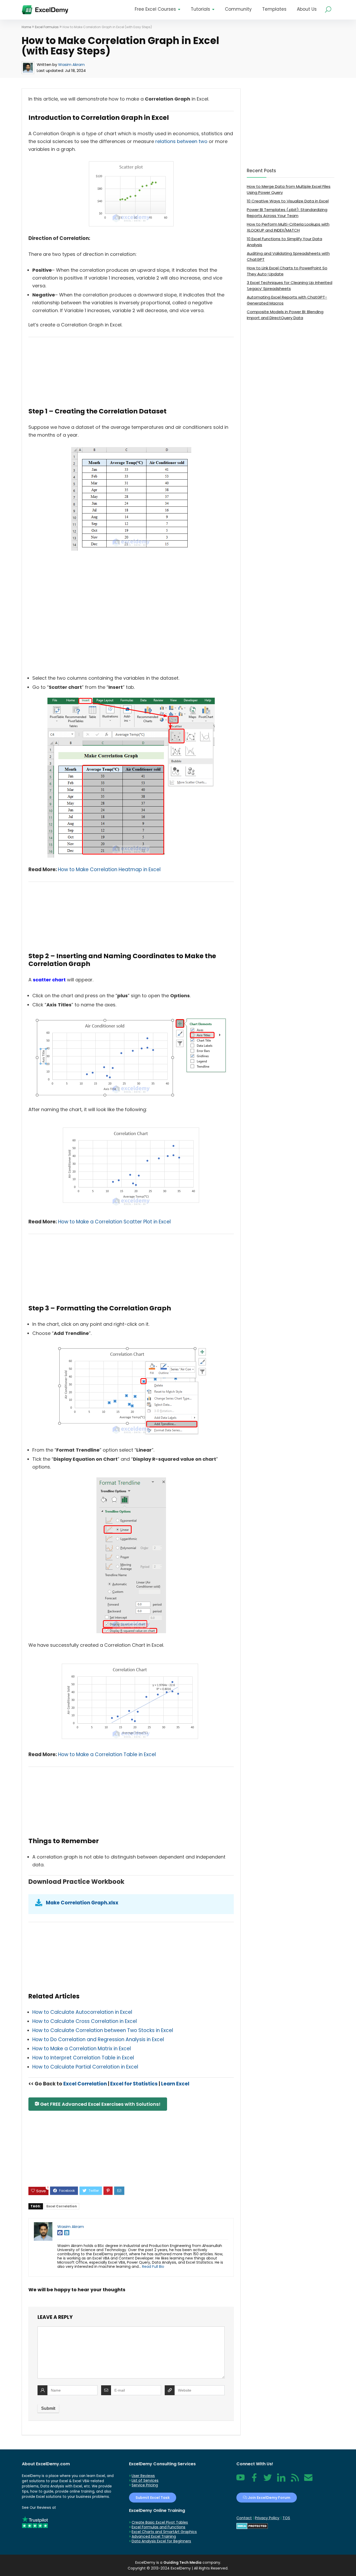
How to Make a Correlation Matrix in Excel (82, 2049)
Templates (274, 9)
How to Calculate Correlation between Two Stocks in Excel (103, 2030)
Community (238, 9)
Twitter (268, 2480)
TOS (286, 2518)
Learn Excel (175, 2084)
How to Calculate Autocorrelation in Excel (82, 2012)
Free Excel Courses (155, 9)
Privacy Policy (267, 2518)
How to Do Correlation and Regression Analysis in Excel (98, 2039)
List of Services (145, 2480)
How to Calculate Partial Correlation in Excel (85, 2067)
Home (26, 27)
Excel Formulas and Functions (158, 2527)
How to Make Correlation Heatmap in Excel (109, 869)
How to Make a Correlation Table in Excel (107, 1754)
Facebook (254, 2480)
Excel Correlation (85, 2084)
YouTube (241, 2480)
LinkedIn (281, 2480)
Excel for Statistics (134, 2084)
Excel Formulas (47, 27)
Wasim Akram (71, 64)
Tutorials (200, 9)
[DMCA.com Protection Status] (252, 2525)
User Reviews (143, 2476)
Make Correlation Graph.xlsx (82, 1903)
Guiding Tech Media (182, 2562)
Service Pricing (145, 2485)
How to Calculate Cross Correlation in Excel (85, 2021)
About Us (307, 9)
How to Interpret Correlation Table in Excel (83, 2058)
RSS (294, 2480)
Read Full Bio (153, 2267)
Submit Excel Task (153, 2498)
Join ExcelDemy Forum (269, 2498)
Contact (308, 2480)
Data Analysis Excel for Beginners (161, 2541)
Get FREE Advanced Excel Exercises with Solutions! (100, 2104)
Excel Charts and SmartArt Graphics (164, 2532)
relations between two (181, 141)
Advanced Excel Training (154, 2536)
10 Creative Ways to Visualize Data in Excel (288, 201)
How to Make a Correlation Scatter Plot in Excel (114, 1222)
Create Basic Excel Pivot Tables (160, 2522)
